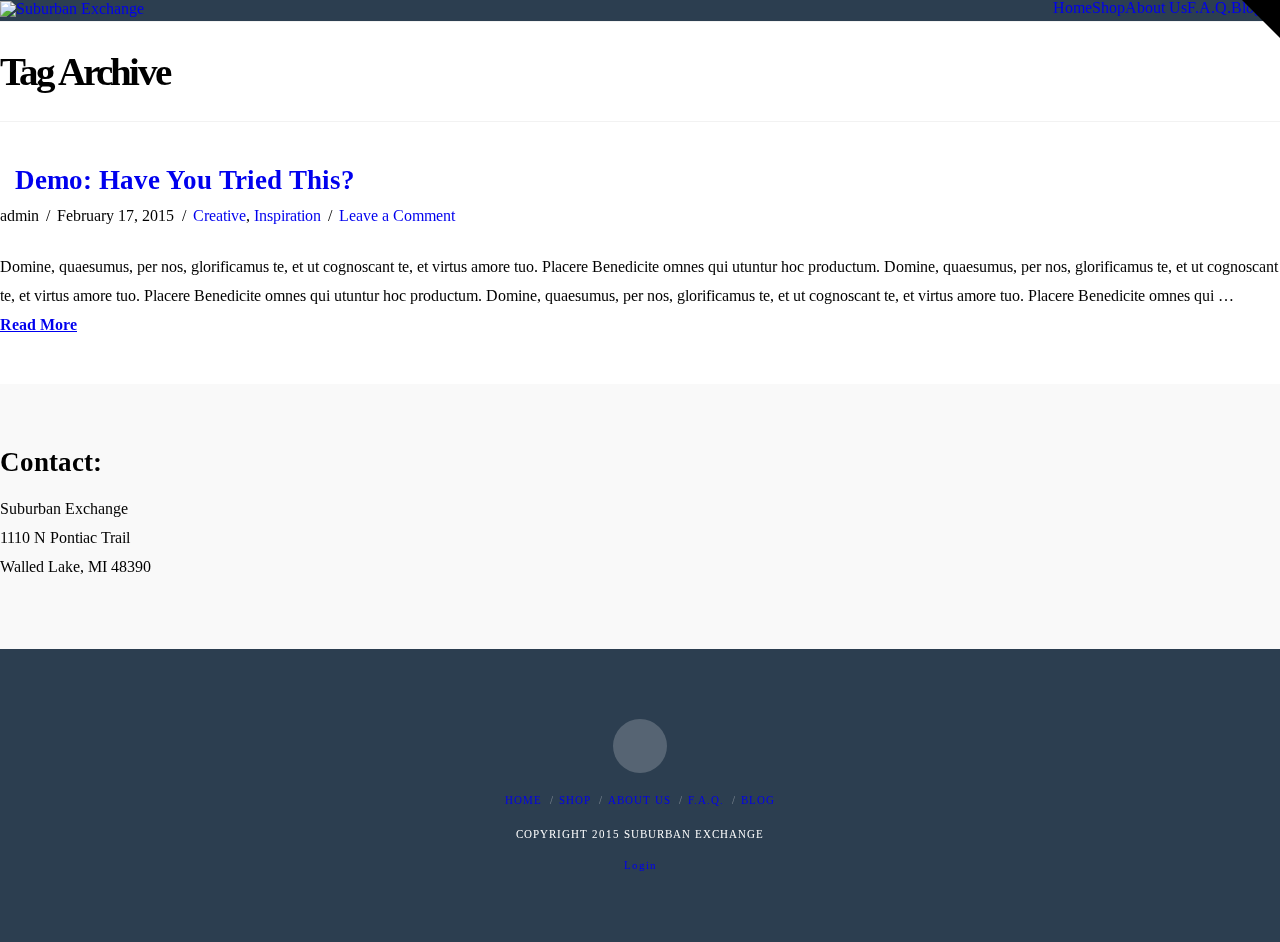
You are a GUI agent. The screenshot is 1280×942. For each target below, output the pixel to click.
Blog (758, 800)
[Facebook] (640, 746)
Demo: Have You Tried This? (185, 180)
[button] (1261, 19)
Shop (575, 800)
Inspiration (287, 215)
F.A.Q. (706, 800)
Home (523, 800)
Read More (38, 324)
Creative (219, 215)
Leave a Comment (397, 215)
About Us (639, 800)
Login (640, 865)
